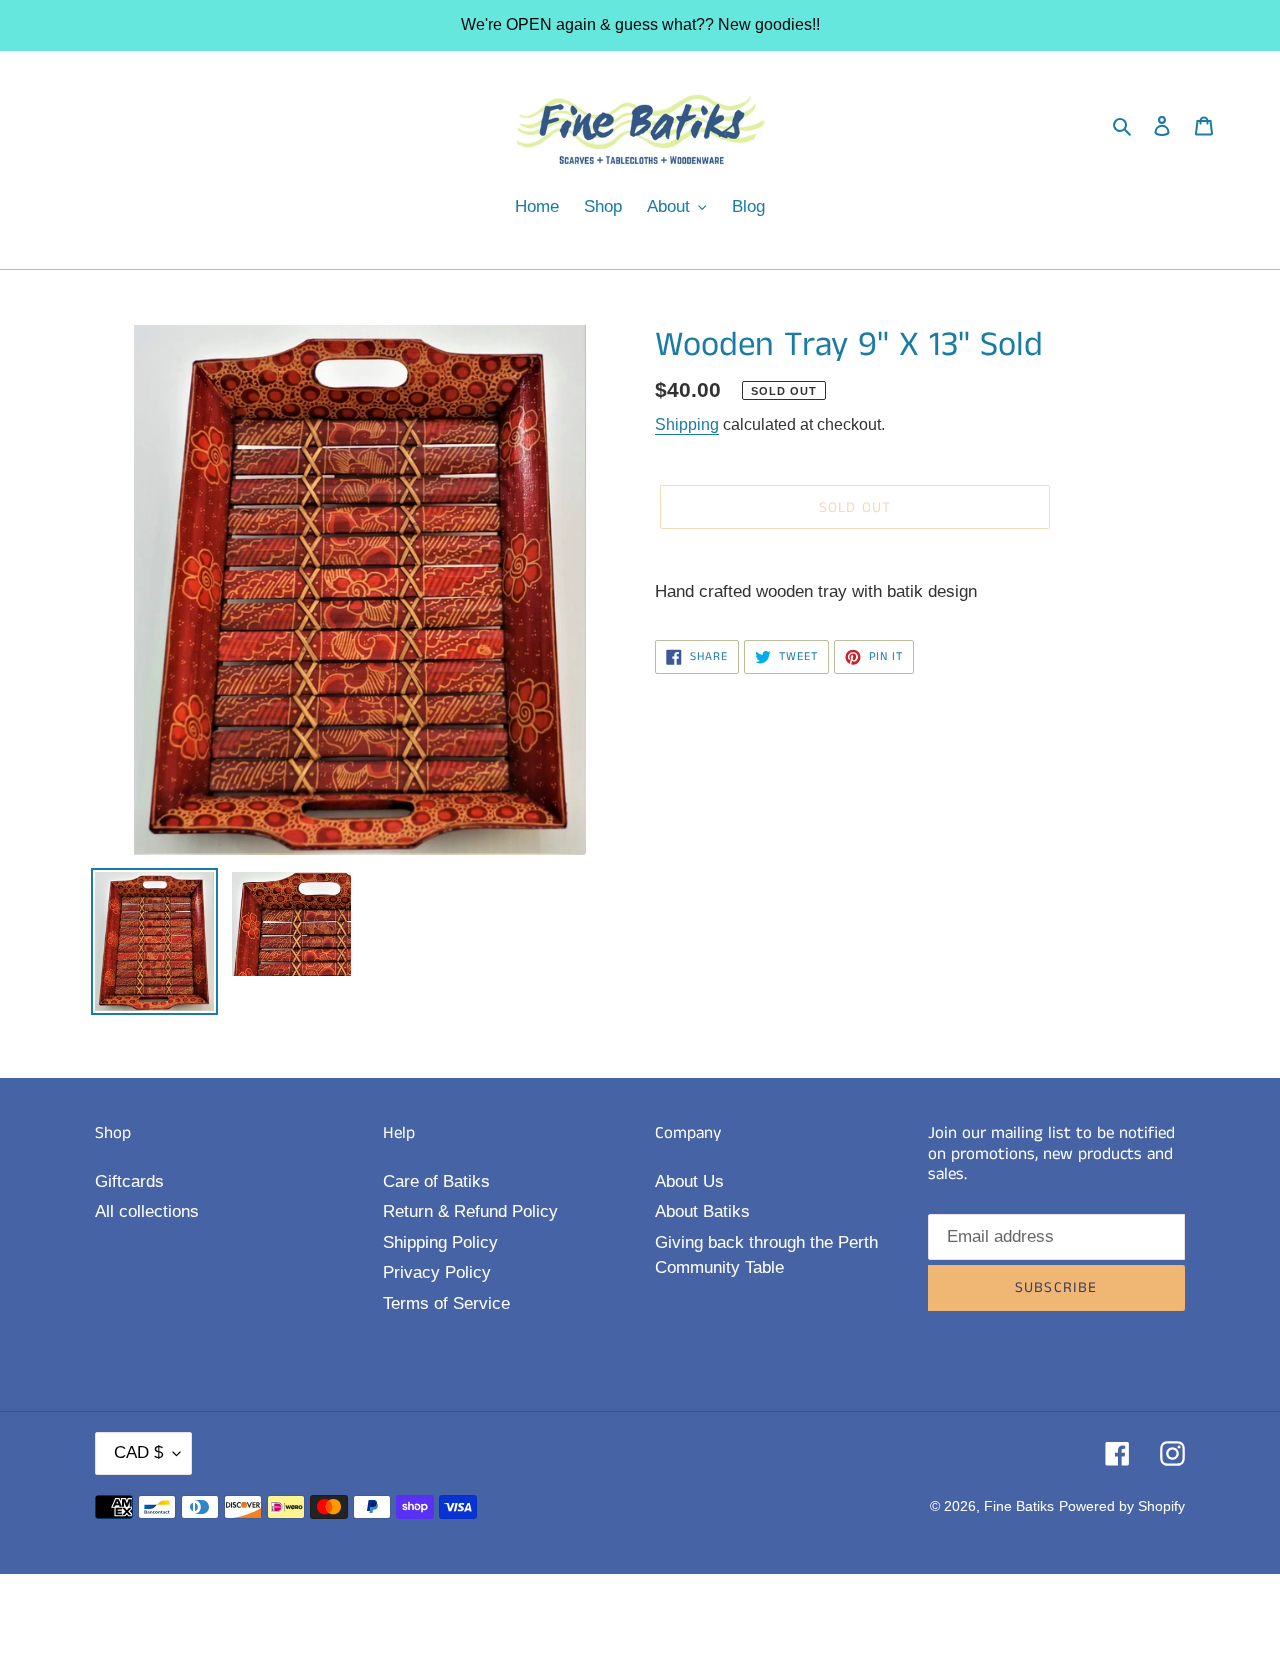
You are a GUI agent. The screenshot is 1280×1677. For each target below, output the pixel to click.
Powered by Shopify (1122, 1506)
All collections (147, 1211)
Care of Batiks (436, 1181)
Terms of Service (446, 1303)
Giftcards (129, 1181)
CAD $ (138, 1452)
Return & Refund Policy (470, 1211)
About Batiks (702, 1211)
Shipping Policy (440, 1242)
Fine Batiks (1019, 1506)
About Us (689, 1181)
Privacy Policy (437, 1272)
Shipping (687, 424)
